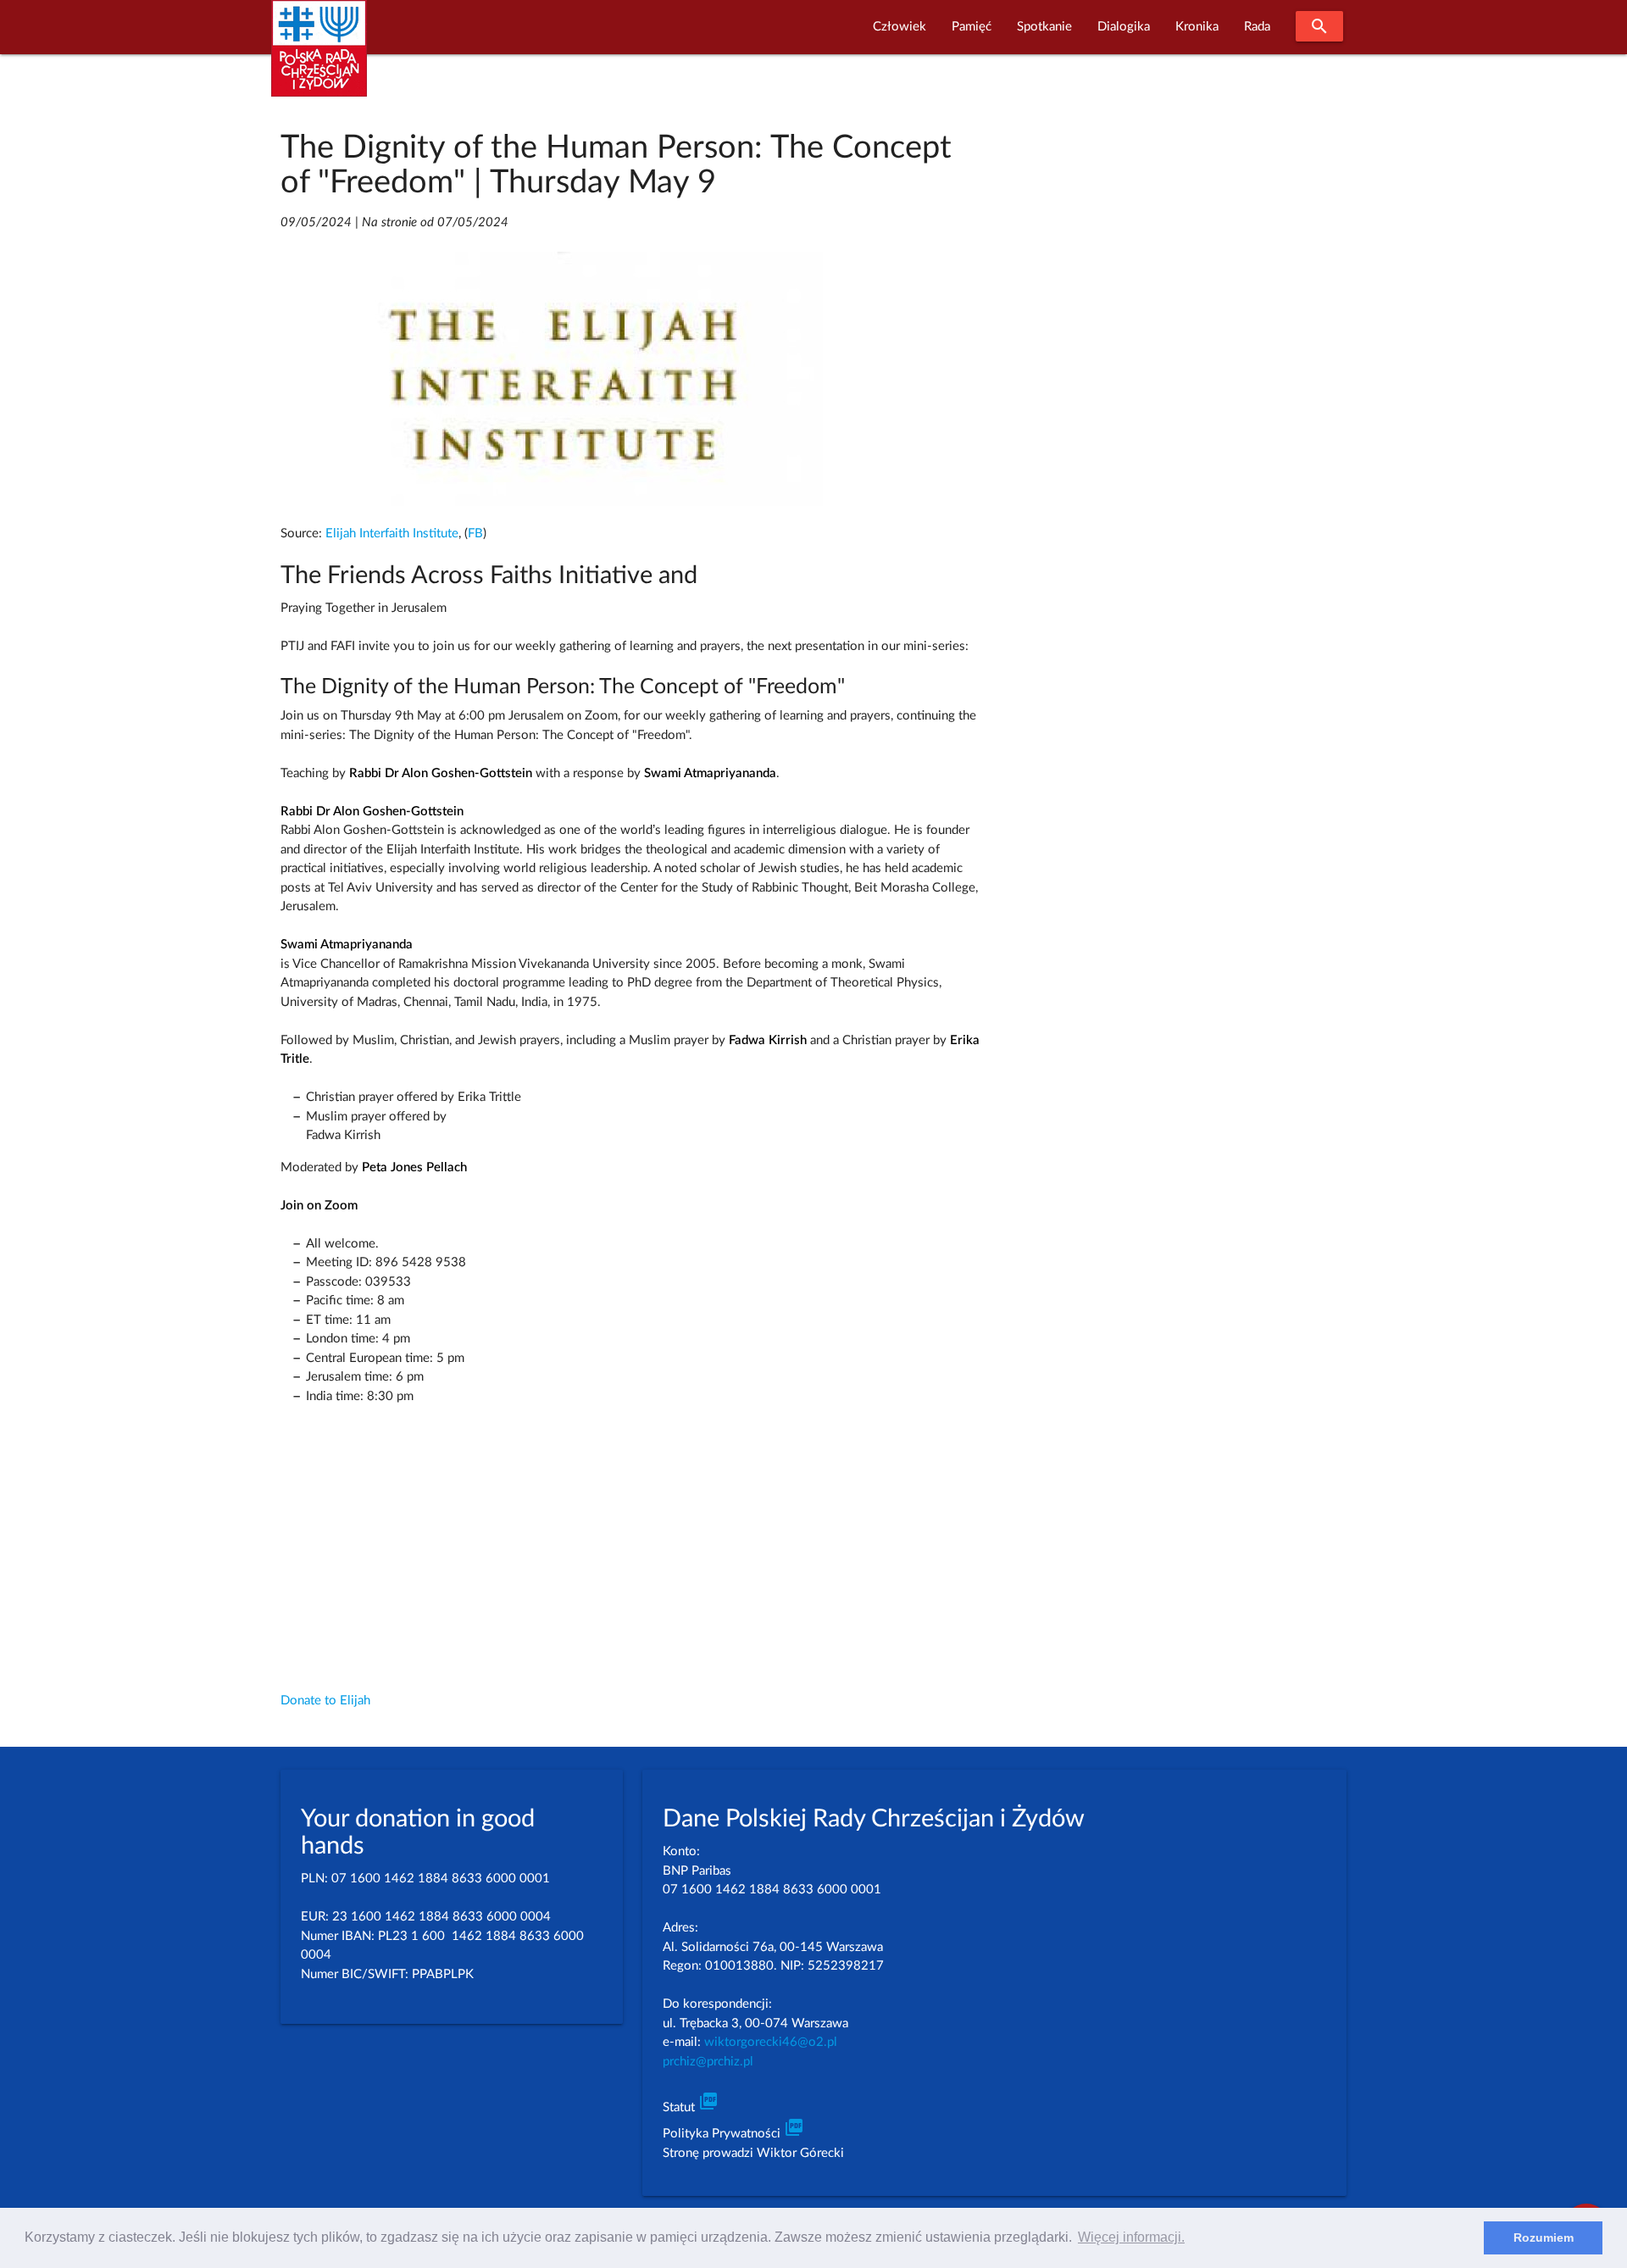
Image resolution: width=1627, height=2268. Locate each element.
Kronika (1197, 27)
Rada (1257, 27)
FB (475, 534)
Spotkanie (1044, 27)
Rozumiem (1544, 2237)
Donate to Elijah (325, 1701)
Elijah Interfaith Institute (392, 534)
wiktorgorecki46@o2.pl (771, 2042)
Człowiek (900, 27)
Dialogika (1124, 27)
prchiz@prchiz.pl (708, 2062)
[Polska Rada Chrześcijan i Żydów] (319, 58)
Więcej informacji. (1131, 2237)
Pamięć (972, 27)
